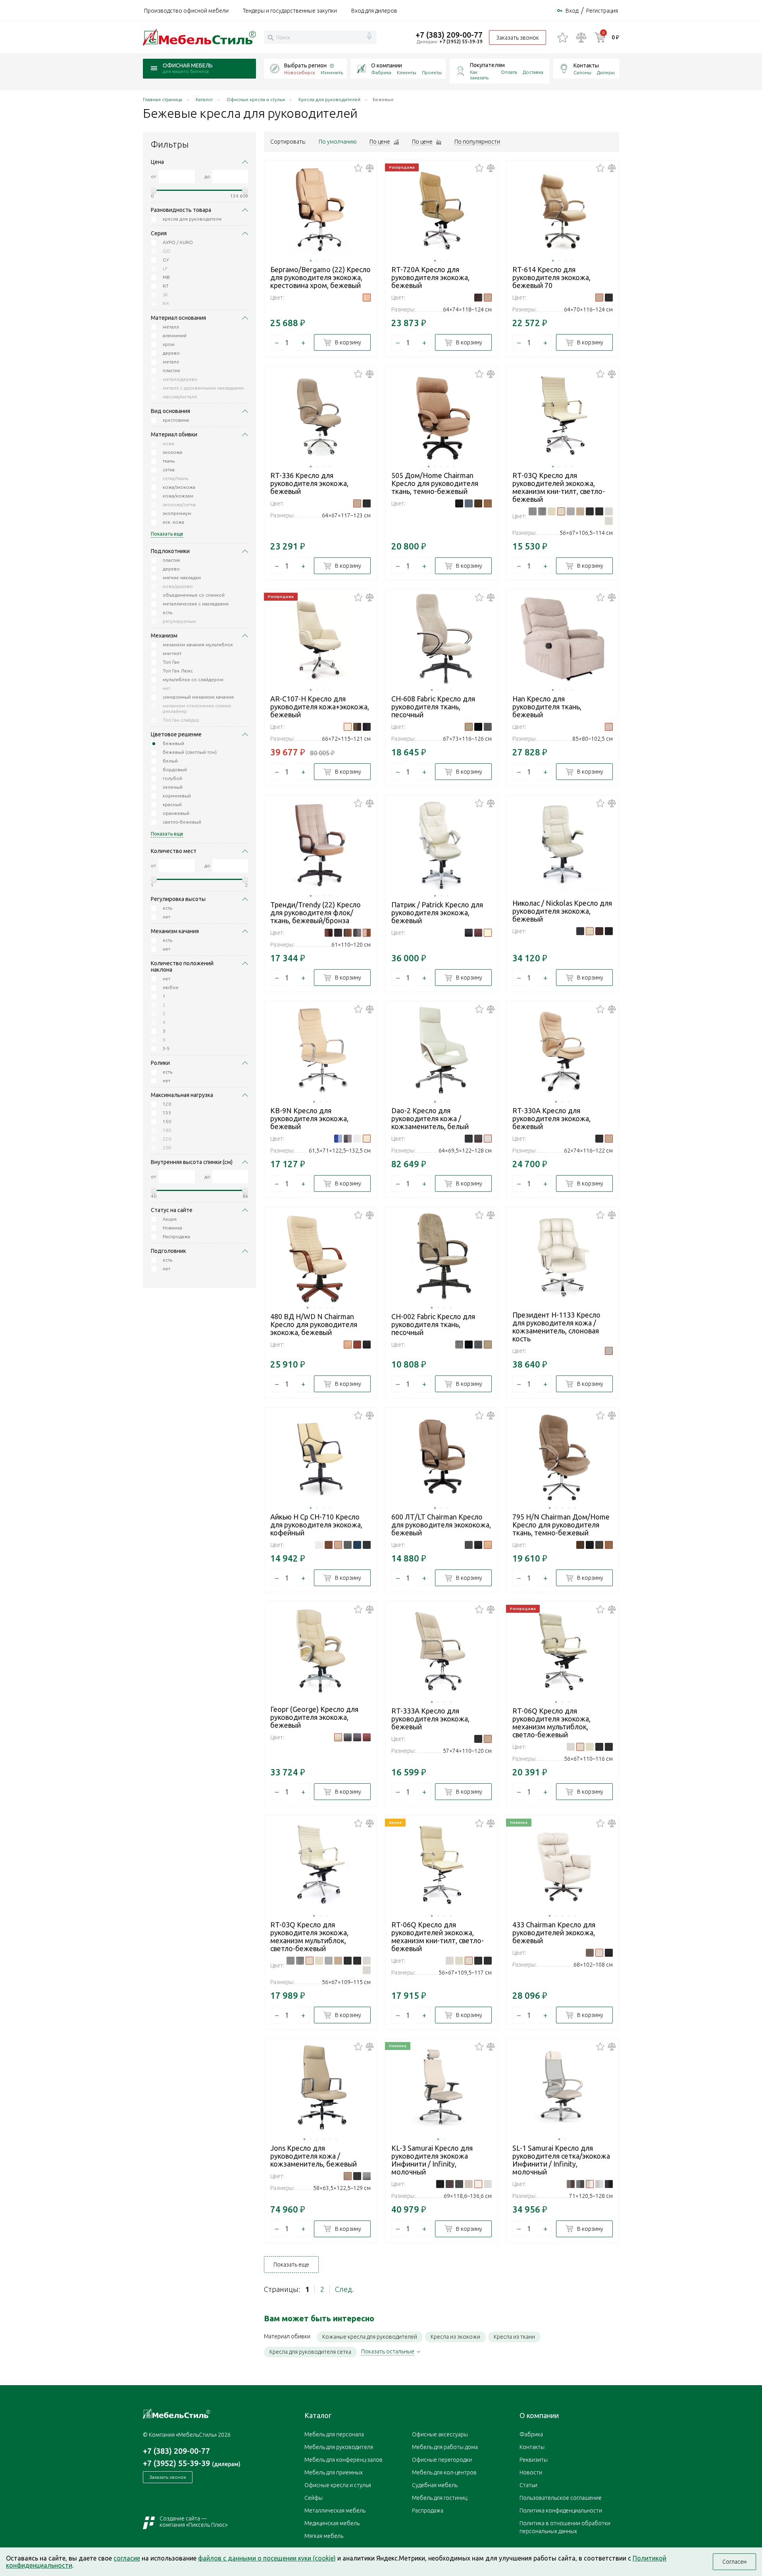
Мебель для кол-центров (444, 2472)
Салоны (582, 72)
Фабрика (381, 72)
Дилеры (606, 72)
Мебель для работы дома (445, 2447)
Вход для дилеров (374, 11)
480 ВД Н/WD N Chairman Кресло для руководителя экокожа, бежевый (314, 1324)
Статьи (528, 2485)
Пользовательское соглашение (561, 2498)
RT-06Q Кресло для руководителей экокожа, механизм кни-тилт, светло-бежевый (438, 1936)
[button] (311, 261)
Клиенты (407, 72)
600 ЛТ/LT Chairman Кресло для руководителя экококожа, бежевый (441, 1525)
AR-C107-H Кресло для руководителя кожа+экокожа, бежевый (320, 707)
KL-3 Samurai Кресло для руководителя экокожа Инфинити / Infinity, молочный (432, 2160)
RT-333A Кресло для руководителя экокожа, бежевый (430, 1719)
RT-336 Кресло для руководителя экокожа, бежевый (309, 483)
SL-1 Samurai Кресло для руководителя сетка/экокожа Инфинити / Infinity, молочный (561, 2160)
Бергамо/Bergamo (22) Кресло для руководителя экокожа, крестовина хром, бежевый (320, 277)
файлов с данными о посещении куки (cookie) (267, 2558)
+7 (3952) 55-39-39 (461, 41)
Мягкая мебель (324, 2536)
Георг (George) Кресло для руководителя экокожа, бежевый (314, 1717)
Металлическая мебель (335, 2511)
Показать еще (291, 2265)
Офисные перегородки (442, 2460)
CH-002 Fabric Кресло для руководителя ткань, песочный (433, 1324)
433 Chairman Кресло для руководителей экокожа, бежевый (554, 1932)
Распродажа (428, 2511)
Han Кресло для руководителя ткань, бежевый (547, 707)
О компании (387, 65)
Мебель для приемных (334, 2472)
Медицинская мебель (332, 2523)
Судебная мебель (435, 2485)
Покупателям (487, 65)
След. (344, 2289)
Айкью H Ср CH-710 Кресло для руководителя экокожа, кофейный (316, 1525)
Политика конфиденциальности (561, 2511)
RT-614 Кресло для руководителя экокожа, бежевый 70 (551, 277)
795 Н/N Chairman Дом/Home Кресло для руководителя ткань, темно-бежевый (561, 1525)
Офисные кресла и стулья (338, 2485)
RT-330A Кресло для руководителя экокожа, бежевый (551, 1118)
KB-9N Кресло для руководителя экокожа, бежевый (309, 1118)
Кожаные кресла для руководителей (370, 2337)
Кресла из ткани (514, 2337)
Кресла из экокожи (455, 2337)
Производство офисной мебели (186, 11)
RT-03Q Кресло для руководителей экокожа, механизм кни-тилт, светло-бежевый (559, 487)
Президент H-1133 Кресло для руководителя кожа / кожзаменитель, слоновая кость (556, 1327)
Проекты (432, 72)
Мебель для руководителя (339, 2447)
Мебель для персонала (334, 2434)
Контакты (586, 65)
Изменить (332, 72)
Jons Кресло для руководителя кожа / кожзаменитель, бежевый (314, 2156)
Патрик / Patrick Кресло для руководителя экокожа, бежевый (437, 912)
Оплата (509, 72)
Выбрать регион (305, 65)
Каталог (318, 2415)
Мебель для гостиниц (440, 2498)
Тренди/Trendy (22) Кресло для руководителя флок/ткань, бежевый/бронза (316, 912)
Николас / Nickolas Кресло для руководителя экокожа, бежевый (562, 911)
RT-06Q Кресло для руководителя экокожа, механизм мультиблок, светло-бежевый (551, 1723)
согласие (127, 2558)
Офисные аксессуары (440, 2434)
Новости (531, 2472)
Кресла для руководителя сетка (310, 2352)
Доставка (533, 72)
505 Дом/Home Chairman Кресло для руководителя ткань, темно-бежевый (435, 483)
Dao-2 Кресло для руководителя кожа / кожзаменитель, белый (430, 1118)
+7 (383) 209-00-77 (449, 35)
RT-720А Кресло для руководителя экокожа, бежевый (430, 277)
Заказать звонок (518, 38)
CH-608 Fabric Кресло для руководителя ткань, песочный (433, 707)
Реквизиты (534, 2460)
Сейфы (314, 2498)
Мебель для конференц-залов (343, 2460)
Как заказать (479, 75)
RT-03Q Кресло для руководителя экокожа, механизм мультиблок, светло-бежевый (309, 1936)
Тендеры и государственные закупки (290, 11)
